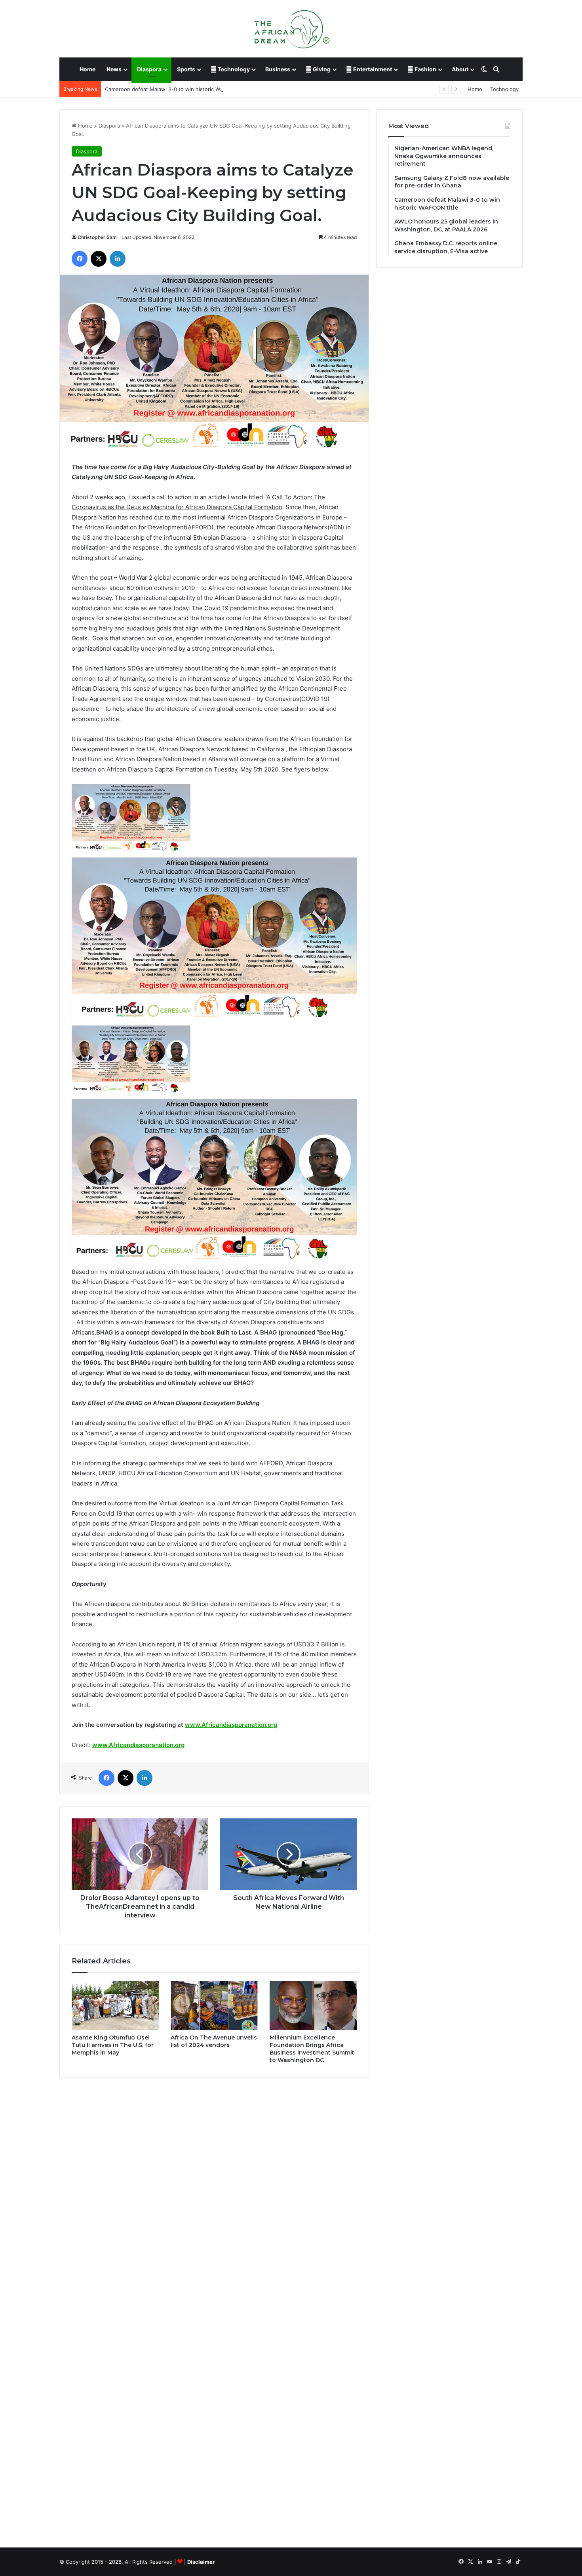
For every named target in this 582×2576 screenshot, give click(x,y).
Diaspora (149, 69)
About (460, 69)
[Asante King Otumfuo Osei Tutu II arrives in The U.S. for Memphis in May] (115, 2005)
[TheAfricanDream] (291, 29)
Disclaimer (201, 2562)
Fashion (425, 69)
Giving (321, 69)
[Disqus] (214, 2197)
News (114, 69)
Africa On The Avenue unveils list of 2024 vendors (214, 2041)
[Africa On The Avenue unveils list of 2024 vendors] (214, 2005)
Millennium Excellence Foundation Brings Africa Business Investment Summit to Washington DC (312, 2049)
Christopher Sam (97, 237)
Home (87, 69)
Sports (186, 69)
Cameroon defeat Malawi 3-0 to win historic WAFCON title (177, 89)
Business (278, 69)
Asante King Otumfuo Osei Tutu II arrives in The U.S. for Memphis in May (113, 2045)
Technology (233, 69)
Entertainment (372, 69)
